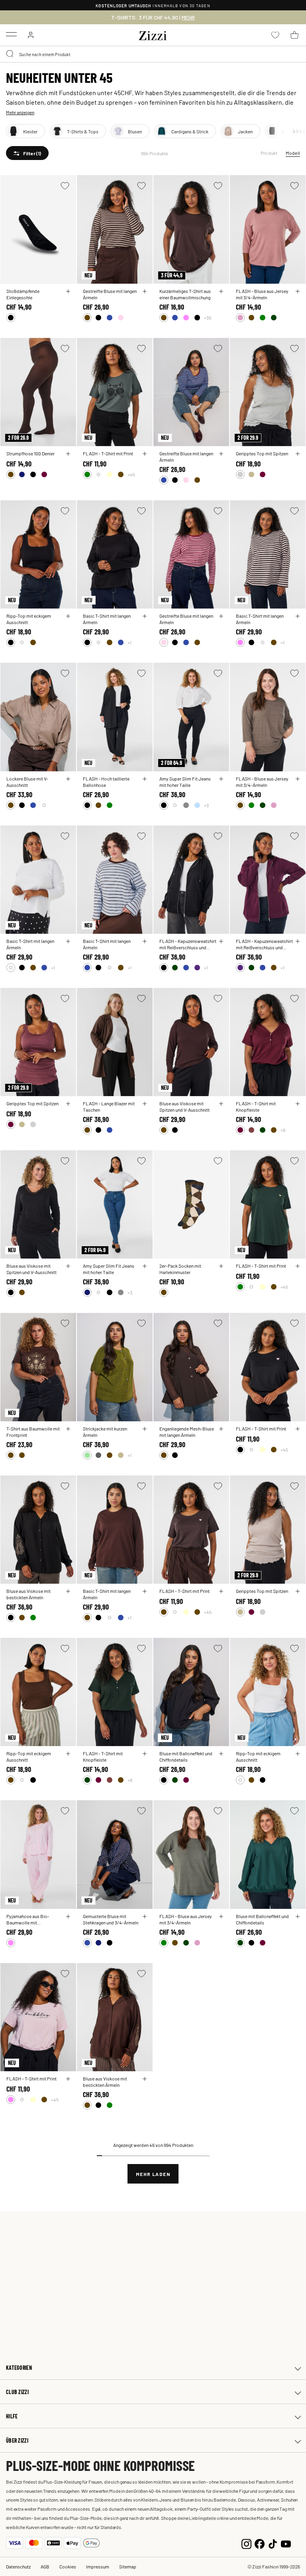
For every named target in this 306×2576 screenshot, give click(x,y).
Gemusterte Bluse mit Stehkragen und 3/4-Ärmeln (111, 1919)
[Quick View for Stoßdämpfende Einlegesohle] (68, 291)
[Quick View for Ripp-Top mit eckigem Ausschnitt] (68, 616)
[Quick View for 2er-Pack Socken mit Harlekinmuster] (221, 1266)
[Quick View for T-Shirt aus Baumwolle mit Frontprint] (68, 1429)
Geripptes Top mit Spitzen (262, 453)
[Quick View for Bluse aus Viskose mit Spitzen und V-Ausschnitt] (221, 1104)
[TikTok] (273, 2543)
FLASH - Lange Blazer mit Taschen (109, 1107)
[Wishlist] (65, 186)
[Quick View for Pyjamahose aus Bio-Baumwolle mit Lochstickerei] (68, 1916)
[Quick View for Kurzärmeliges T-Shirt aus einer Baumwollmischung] (221, 291)
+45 (131, 474)
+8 (283, 1130)
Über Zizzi (17, 2440)
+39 (208, 318)
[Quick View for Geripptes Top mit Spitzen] (298, 454)
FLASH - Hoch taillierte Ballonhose (106, 782)
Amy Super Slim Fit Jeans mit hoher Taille (185, 782)
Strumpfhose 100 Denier (30, 453)
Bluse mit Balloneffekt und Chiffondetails (186, 1756)
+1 (129, 642)
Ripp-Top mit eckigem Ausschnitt (29, 619)
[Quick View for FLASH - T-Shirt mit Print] (145, 454)
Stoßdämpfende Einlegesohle (23, 294)
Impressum (98, 2566)
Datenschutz (18, 2566)
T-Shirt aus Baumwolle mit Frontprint (33, 1432)
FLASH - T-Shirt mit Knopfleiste (256, 1107)
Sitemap (128, 2566)
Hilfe (12, 2416)
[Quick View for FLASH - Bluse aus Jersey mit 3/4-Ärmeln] (298, 291)
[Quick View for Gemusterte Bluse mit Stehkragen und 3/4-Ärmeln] (145, 1916)
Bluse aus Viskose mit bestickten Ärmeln (28, 1594)
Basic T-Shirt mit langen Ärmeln (107, 619)
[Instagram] (246, 2543)
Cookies (68, 2566)
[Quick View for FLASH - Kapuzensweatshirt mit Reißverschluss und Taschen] (221, 941)
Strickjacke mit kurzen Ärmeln (105, 1432)
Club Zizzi (17, 2392)
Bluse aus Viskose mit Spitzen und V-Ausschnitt (184, 1107)
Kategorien (19, 2368)
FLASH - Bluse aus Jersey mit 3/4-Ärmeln (262, 294)
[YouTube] (286, 2543)
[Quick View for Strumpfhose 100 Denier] (68, 454)
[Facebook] (260, 2543)
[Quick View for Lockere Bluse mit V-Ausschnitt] (68, 779)
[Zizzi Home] (153, 34)
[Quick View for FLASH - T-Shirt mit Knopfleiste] (298, 1104)
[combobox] (153, 54)
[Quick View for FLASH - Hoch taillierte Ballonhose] (145, 779)
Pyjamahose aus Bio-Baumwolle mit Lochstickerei (28, 1919)
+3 (206, 805)
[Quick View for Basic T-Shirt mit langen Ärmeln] (145, 616)
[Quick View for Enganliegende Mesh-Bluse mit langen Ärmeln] (221, 1429)
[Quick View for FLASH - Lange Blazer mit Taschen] (145, 1104)
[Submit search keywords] (10, 54)
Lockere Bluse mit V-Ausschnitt (27, 782)
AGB (45, 2566)
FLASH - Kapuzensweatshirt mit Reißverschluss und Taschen (188, 944)
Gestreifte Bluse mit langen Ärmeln (110, 294)
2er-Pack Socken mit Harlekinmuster (180, 1269)
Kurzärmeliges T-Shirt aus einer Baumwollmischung (185, 294)
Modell (293, 153)
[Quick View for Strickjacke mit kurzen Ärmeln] (145, 1429)
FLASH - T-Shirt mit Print (108, 453)
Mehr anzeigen (20, 112)
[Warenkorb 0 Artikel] (294, 35)
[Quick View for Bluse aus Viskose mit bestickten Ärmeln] (68, 1591)
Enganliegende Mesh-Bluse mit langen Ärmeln (187, 1432)
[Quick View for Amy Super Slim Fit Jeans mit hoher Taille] (221, 779)
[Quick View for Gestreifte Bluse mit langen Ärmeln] (145, 291)
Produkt (269, 153)
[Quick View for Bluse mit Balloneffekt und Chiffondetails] (221, 1754)
